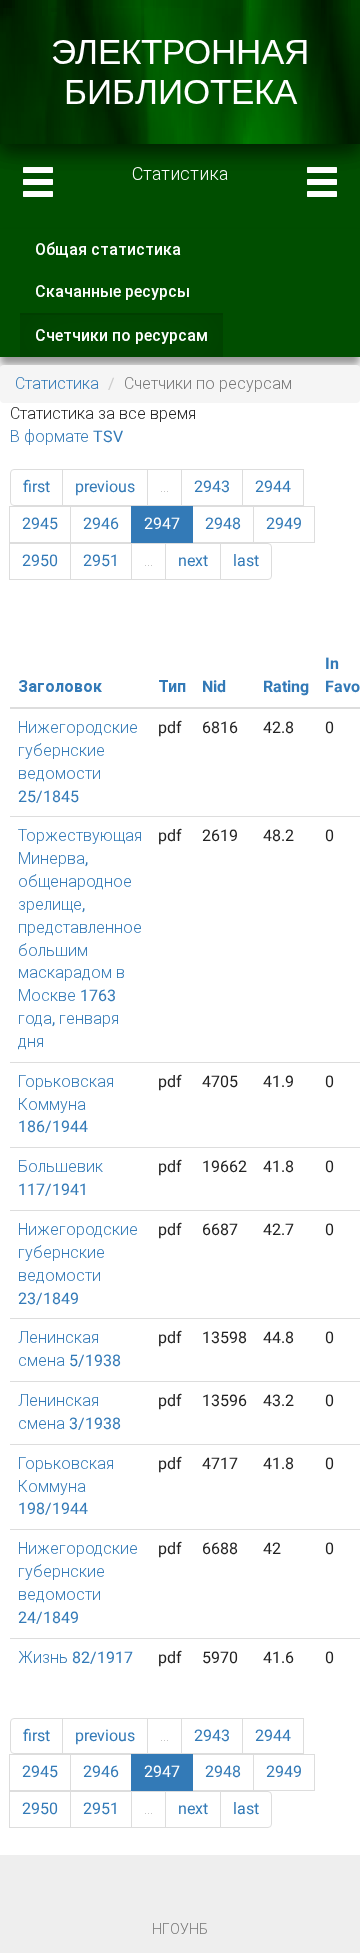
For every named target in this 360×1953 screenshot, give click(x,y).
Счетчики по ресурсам (129, 342)
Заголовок (60, 686)
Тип (172, 686)
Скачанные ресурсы (112, 291)
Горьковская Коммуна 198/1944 (66, 1486)
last (246, 560)
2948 (223, 523)
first (36, 486)
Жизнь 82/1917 (75, 1657)
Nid (214, 686)
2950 (40, 560)
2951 (101, 560)
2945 (40, 523)
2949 (284, 523)
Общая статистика (108, 249)
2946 (101, 523)
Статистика (57, 383)
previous (105, 486)
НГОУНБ (180, 1929)
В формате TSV (66, 436)
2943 (212, 486)
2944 (273, 486)
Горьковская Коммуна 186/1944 (66, 1104)
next (193, 560)
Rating (286, 686)
